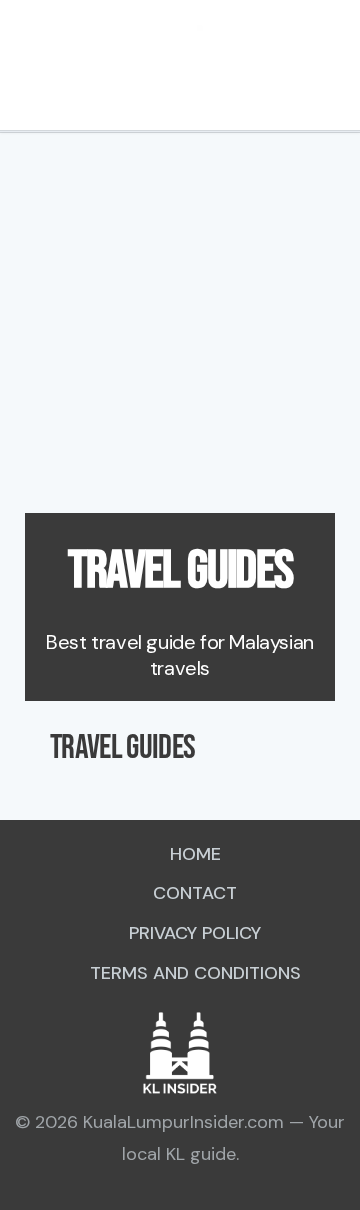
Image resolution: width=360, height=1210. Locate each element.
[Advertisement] (180, 323)
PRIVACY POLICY (195, 933)
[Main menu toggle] (25, 65)
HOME (195, 854)
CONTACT (195, 893)
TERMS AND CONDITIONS (195, 973)
